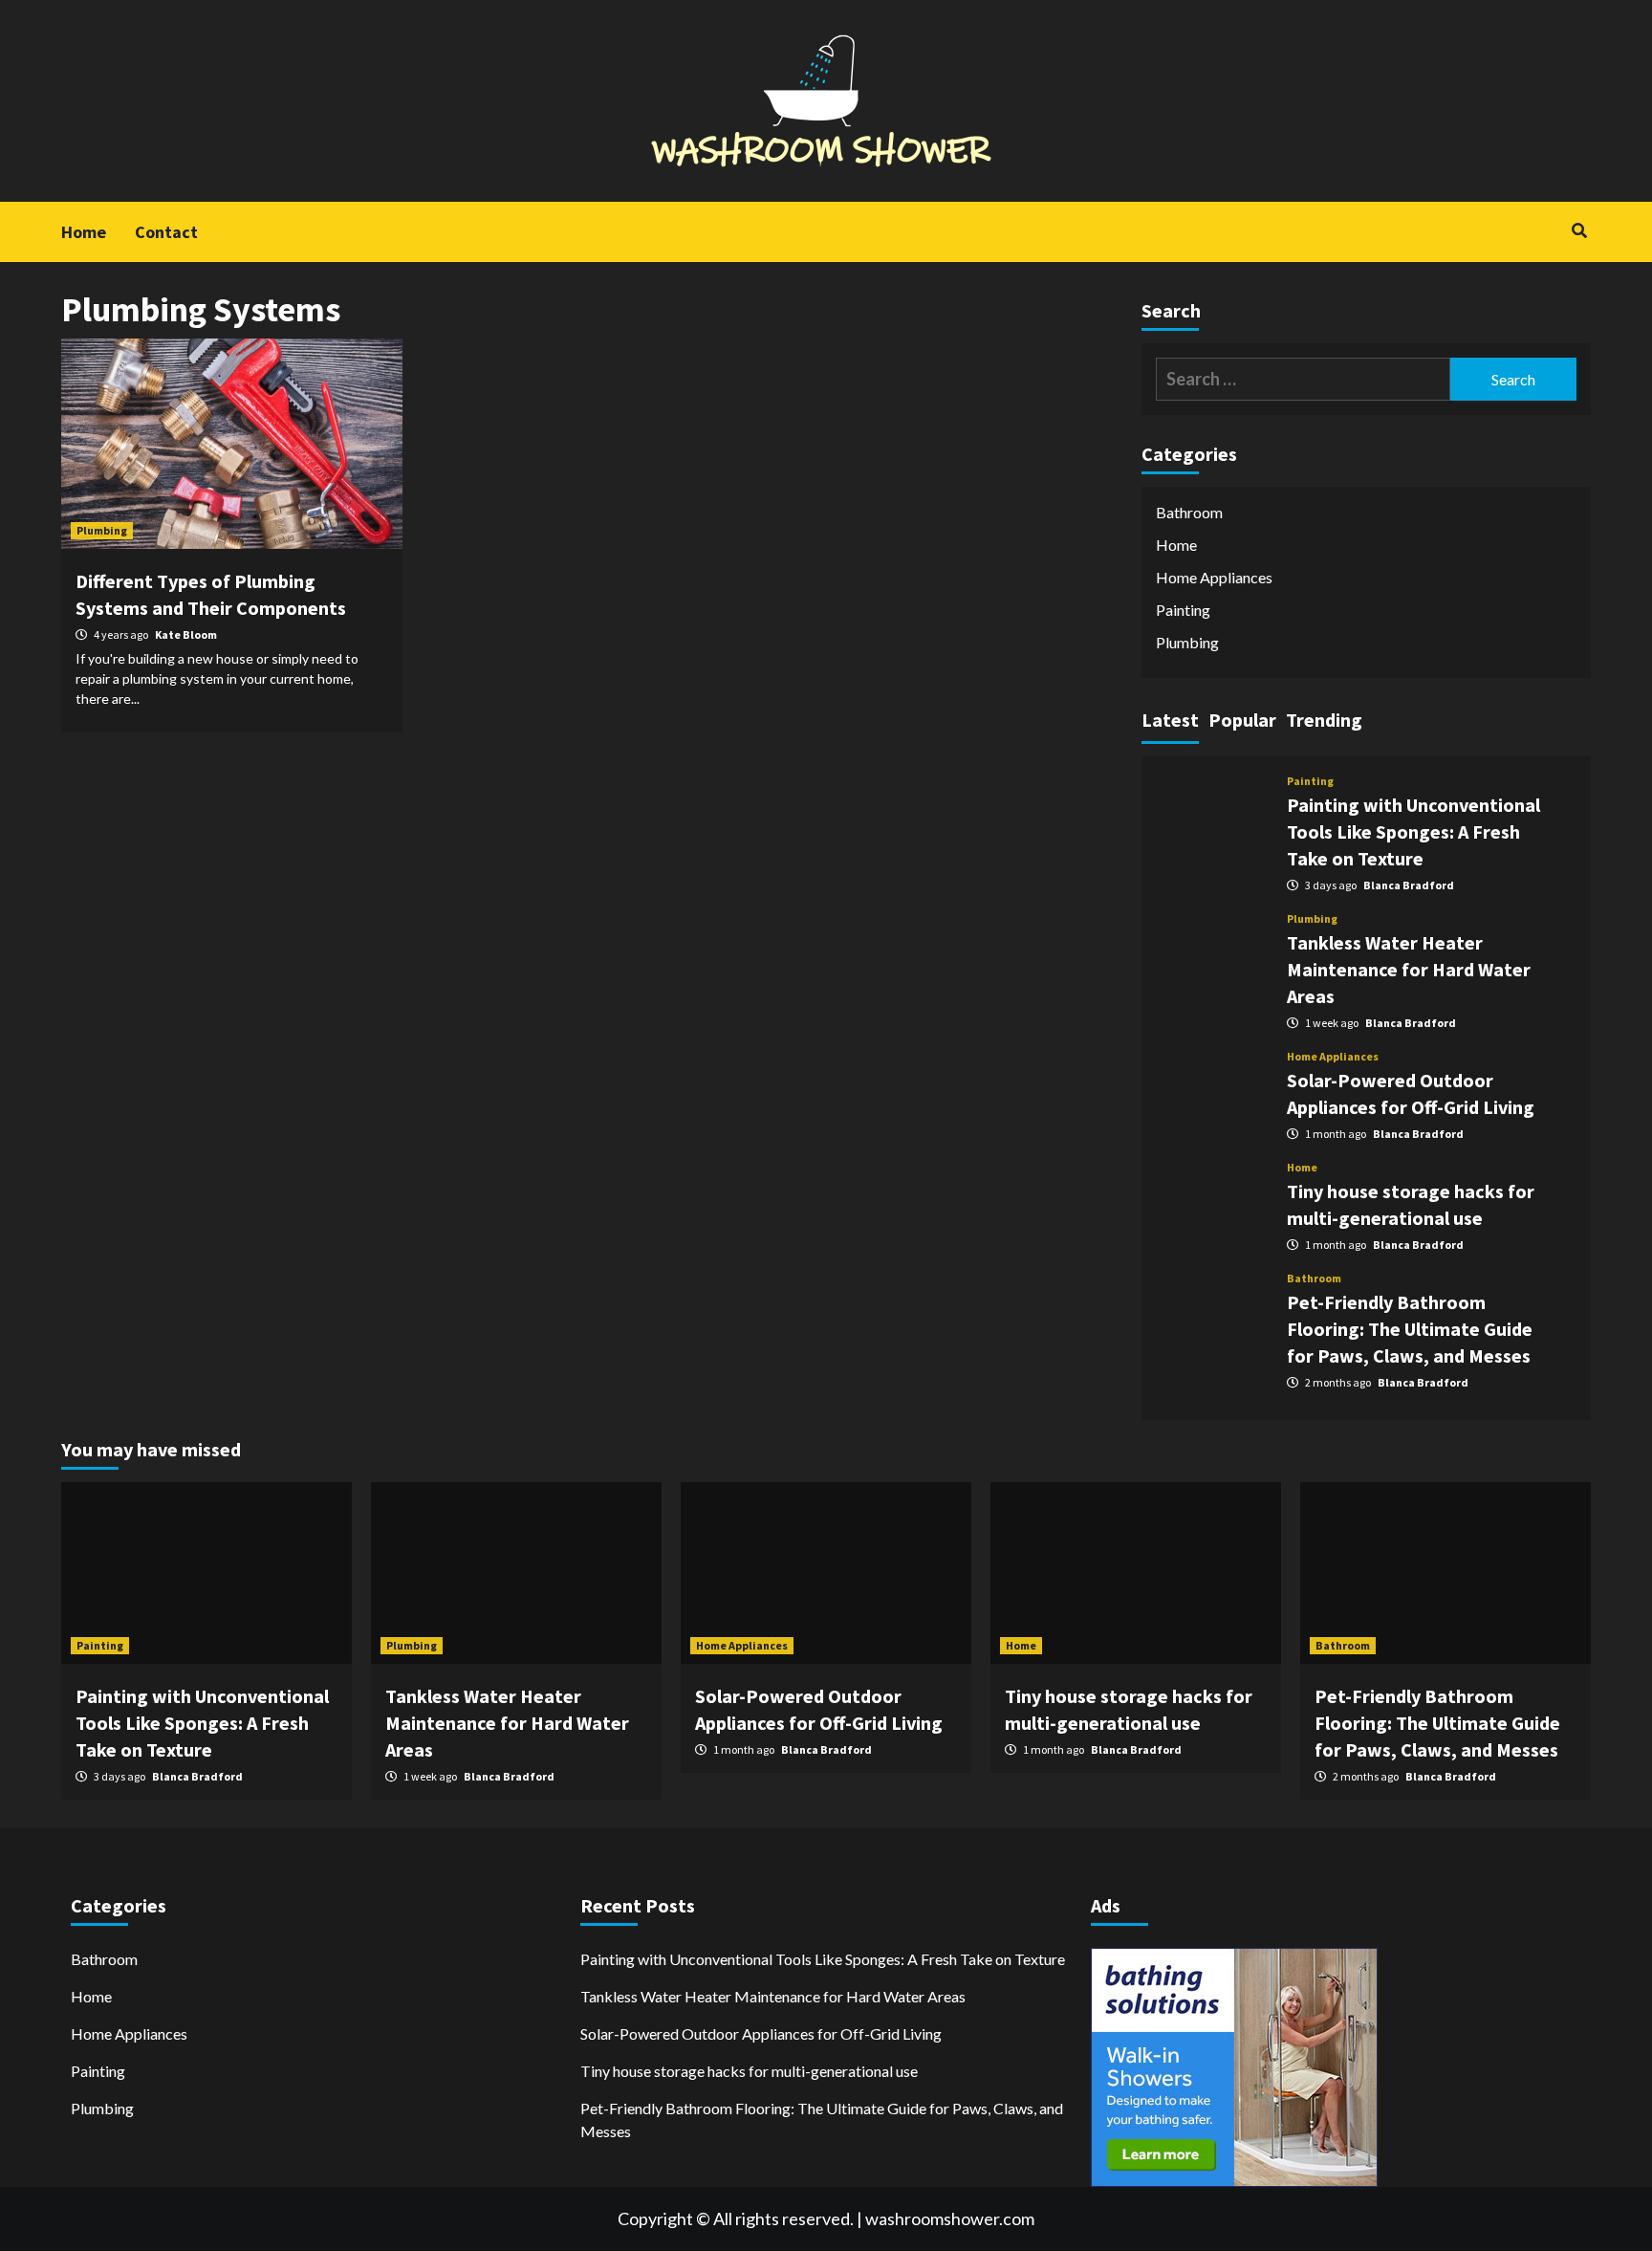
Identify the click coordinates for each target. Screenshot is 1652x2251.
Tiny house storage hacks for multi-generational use (749, 2071)
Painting (1183, 610)
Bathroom (1189, 512)
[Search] (1579, 230)
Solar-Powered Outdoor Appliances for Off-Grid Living (761, 2033)
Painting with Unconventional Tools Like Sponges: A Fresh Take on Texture (1413, 831)
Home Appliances (1214, 577)
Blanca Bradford (1409, 885)
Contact (166, 232)
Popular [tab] (1242, 720)
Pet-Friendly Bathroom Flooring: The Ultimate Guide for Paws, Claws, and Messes (1410, 1329)
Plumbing (102, 530)
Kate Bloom (186, 634)
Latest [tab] (1170, 720)
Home (84, 232)
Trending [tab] (1324, 720)
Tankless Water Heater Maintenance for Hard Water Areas (1409, 969)
